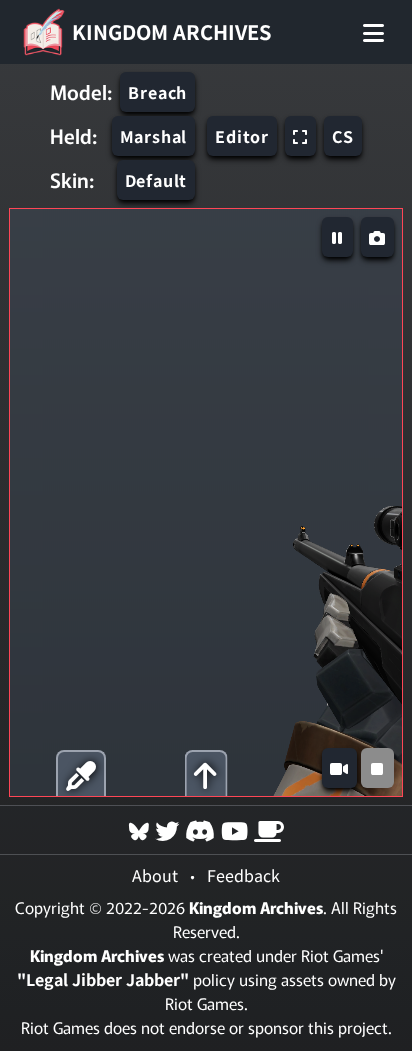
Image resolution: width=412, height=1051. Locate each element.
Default (156, 180)
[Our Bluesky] (139, 829)
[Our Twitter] (167, 829)
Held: (73, 136)
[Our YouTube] (234, 829)
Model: (81, 92)
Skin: (72, 180)
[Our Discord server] (200, 829)
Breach (157, 92)
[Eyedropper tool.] (81, 774)
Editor (242, 136)
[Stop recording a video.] (377, 768)
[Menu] (373, 32)
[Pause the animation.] (337, 237)
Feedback (243, 875)
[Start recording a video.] (339, 768)
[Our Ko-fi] (269, 829)
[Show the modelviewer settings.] (205, 774)
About (155, 875)
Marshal (154, 136)
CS (343, 136)
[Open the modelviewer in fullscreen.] (300, 136)
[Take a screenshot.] (377, 237)
